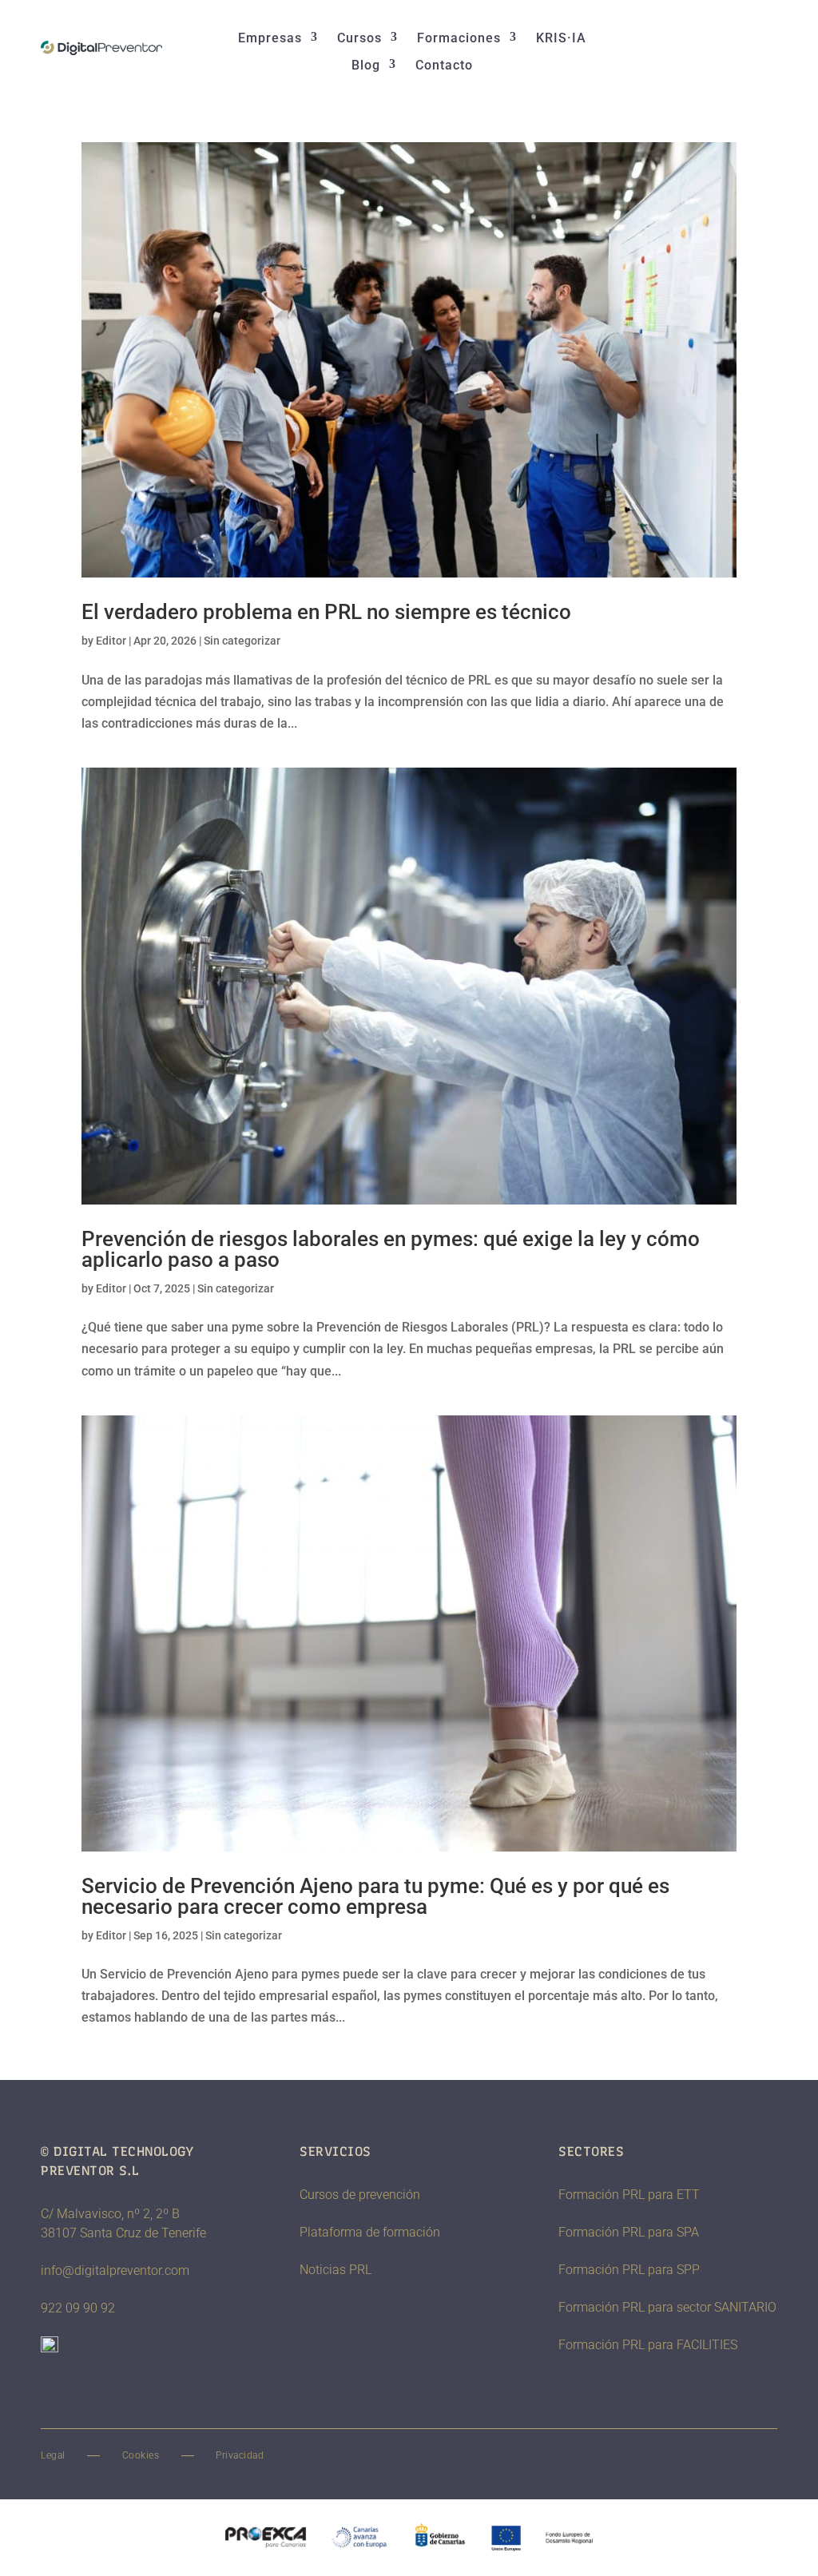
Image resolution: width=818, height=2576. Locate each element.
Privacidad (240, 2455)
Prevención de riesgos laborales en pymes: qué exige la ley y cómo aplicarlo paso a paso (391, 1249)
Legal (53, 2455)
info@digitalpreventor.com (115, 2270)
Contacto (444, 65)
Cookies (141, 2455)
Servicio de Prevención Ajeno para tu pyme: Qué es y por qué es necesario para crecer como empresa (375, 1896)
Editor (111, 641)
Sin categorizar (242, 641)
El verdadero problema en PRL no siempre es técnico (326, 612)
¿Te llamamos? (705, 48)
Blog (366, 65)
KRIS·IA (561, 38)
